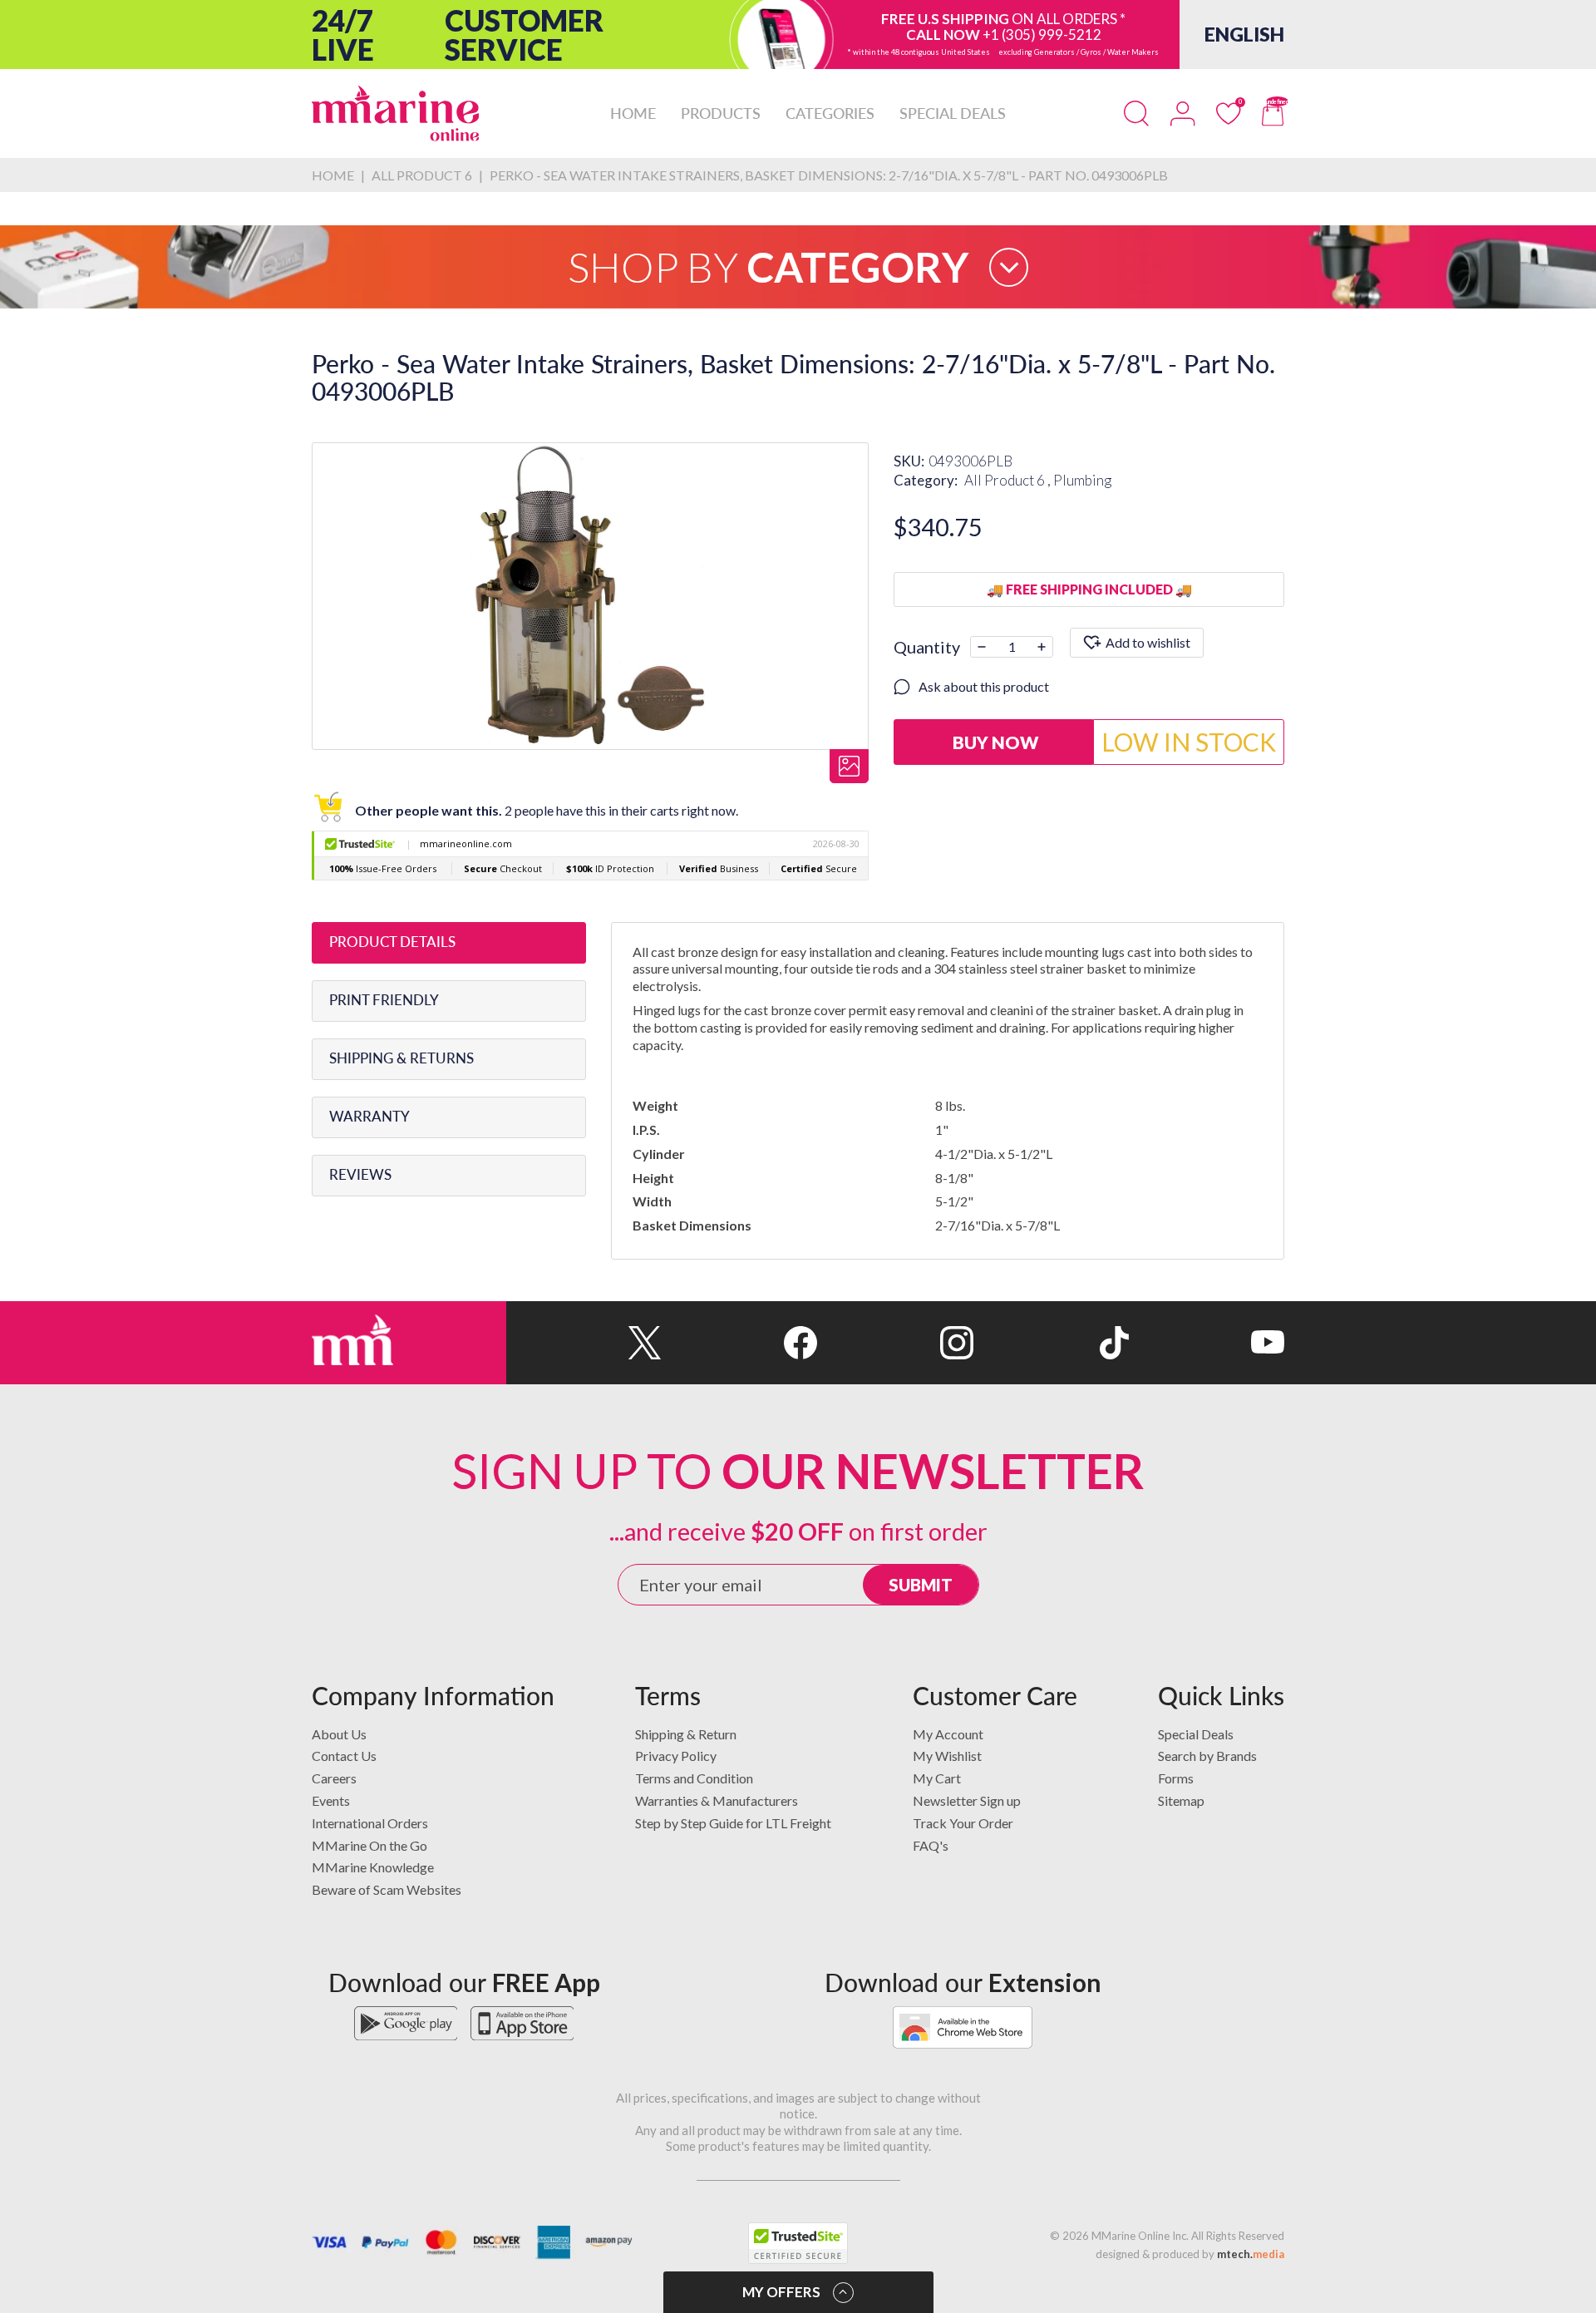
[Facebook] (739, 1343)
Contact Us (344, 1756)
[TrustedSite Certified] (798, 2243)
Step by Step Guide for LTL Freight (733, 1823)
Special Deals (1196, 1734)
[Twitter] (584, 1343)
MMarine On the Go (369, 1845)
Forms (1176, 1778)
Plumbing (1082, 480)
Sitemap (1181, 1800)
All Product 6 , (1009, 480)
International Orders (370, 1823)
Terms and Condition (694, 1778)
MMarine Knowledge (373, 1867)
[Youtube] (1207, 1343)
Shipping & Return (686, 1734)
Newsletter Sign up (967, 1800)
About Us (339, 1734)
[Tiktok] (1051, 1343)
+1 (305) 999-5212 (1042, 35)
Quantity (927, 647)
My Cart (937, 1778)
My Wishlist (947, 1756)
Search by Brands (1207, 1756)
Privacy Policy (676, 1756)
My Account (948, 1734)
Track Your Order (963, 1823)
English (1244, 34)
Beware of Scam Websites (387, 1889)
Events (331, 1800)
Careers (334, 1778)
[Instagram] (895, 1343)
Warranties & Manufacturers (717, 1800)
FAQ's (931, 1845)
